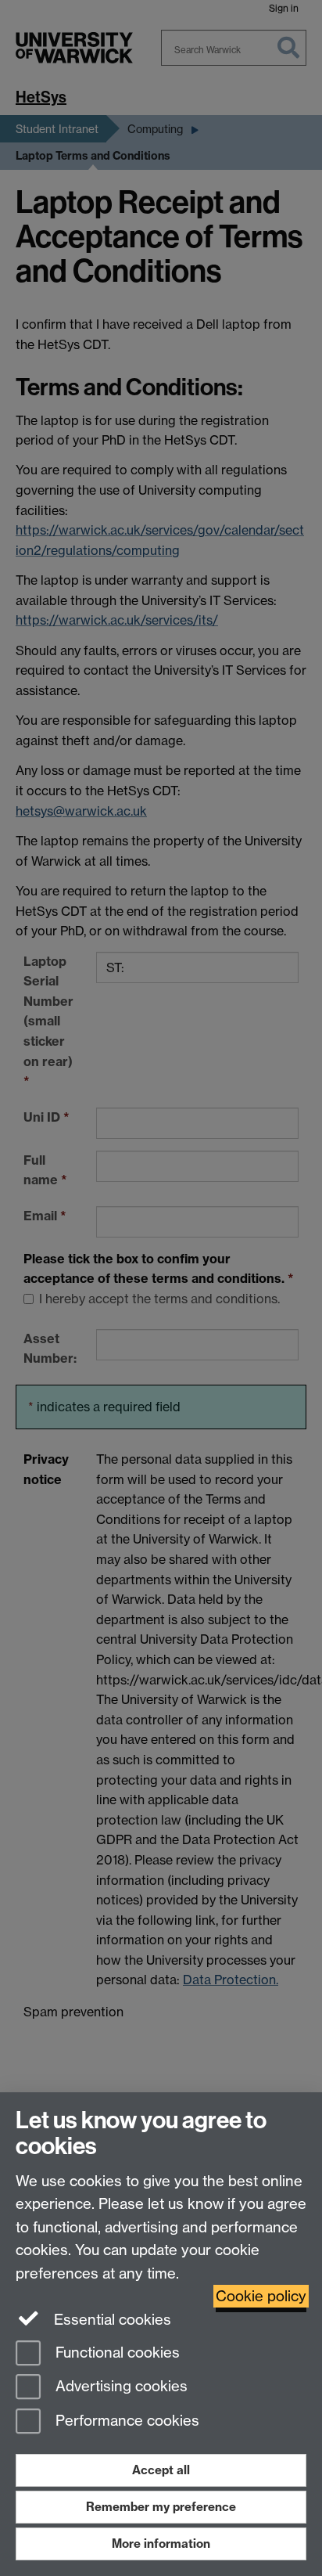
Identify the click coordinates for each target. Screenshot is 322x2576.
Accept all (161, 2470)
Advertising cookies (120, 2387)
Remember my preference (161, 2507)
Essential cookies (111, 2320)
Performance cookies (125, 2421)
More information (161, 2544)
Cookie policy (261, 2296)
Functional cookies (116, 2353)
